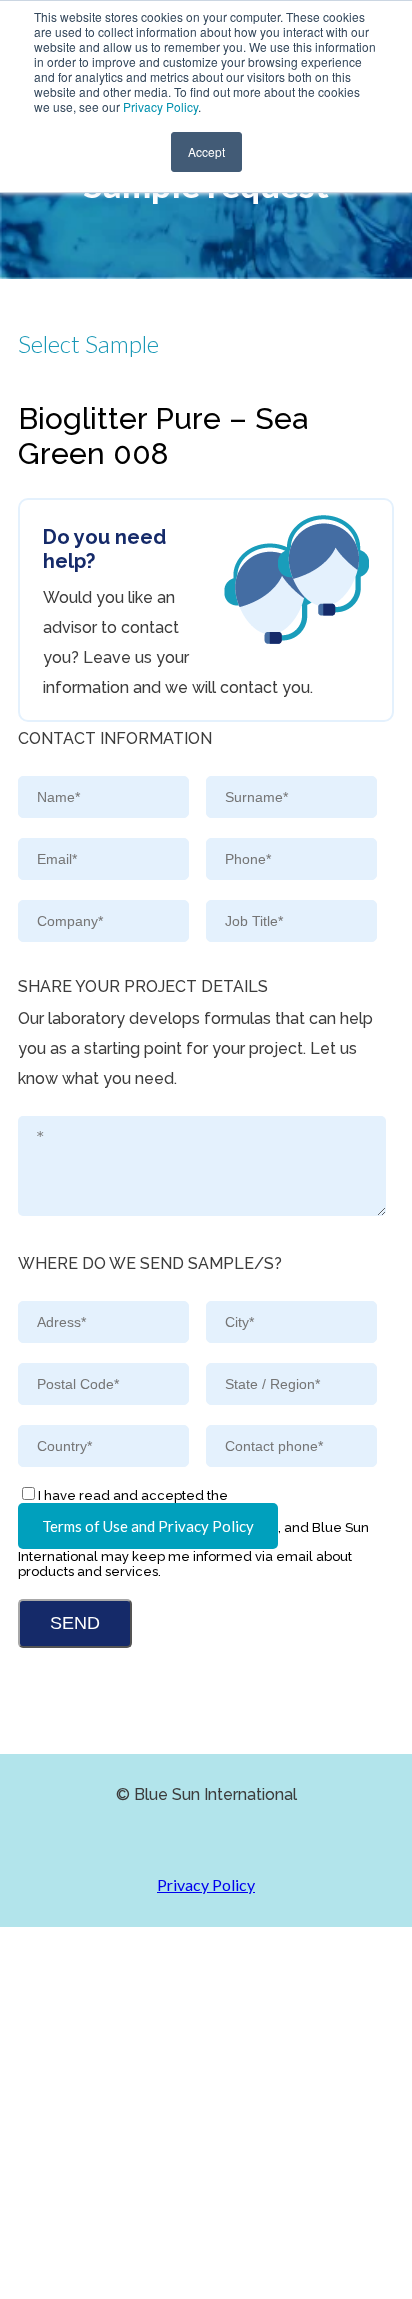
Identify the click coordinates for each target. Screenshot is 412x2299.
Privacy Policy (160, 106)
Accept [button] (206, 151)
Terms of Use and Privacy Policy (148, 1526)
